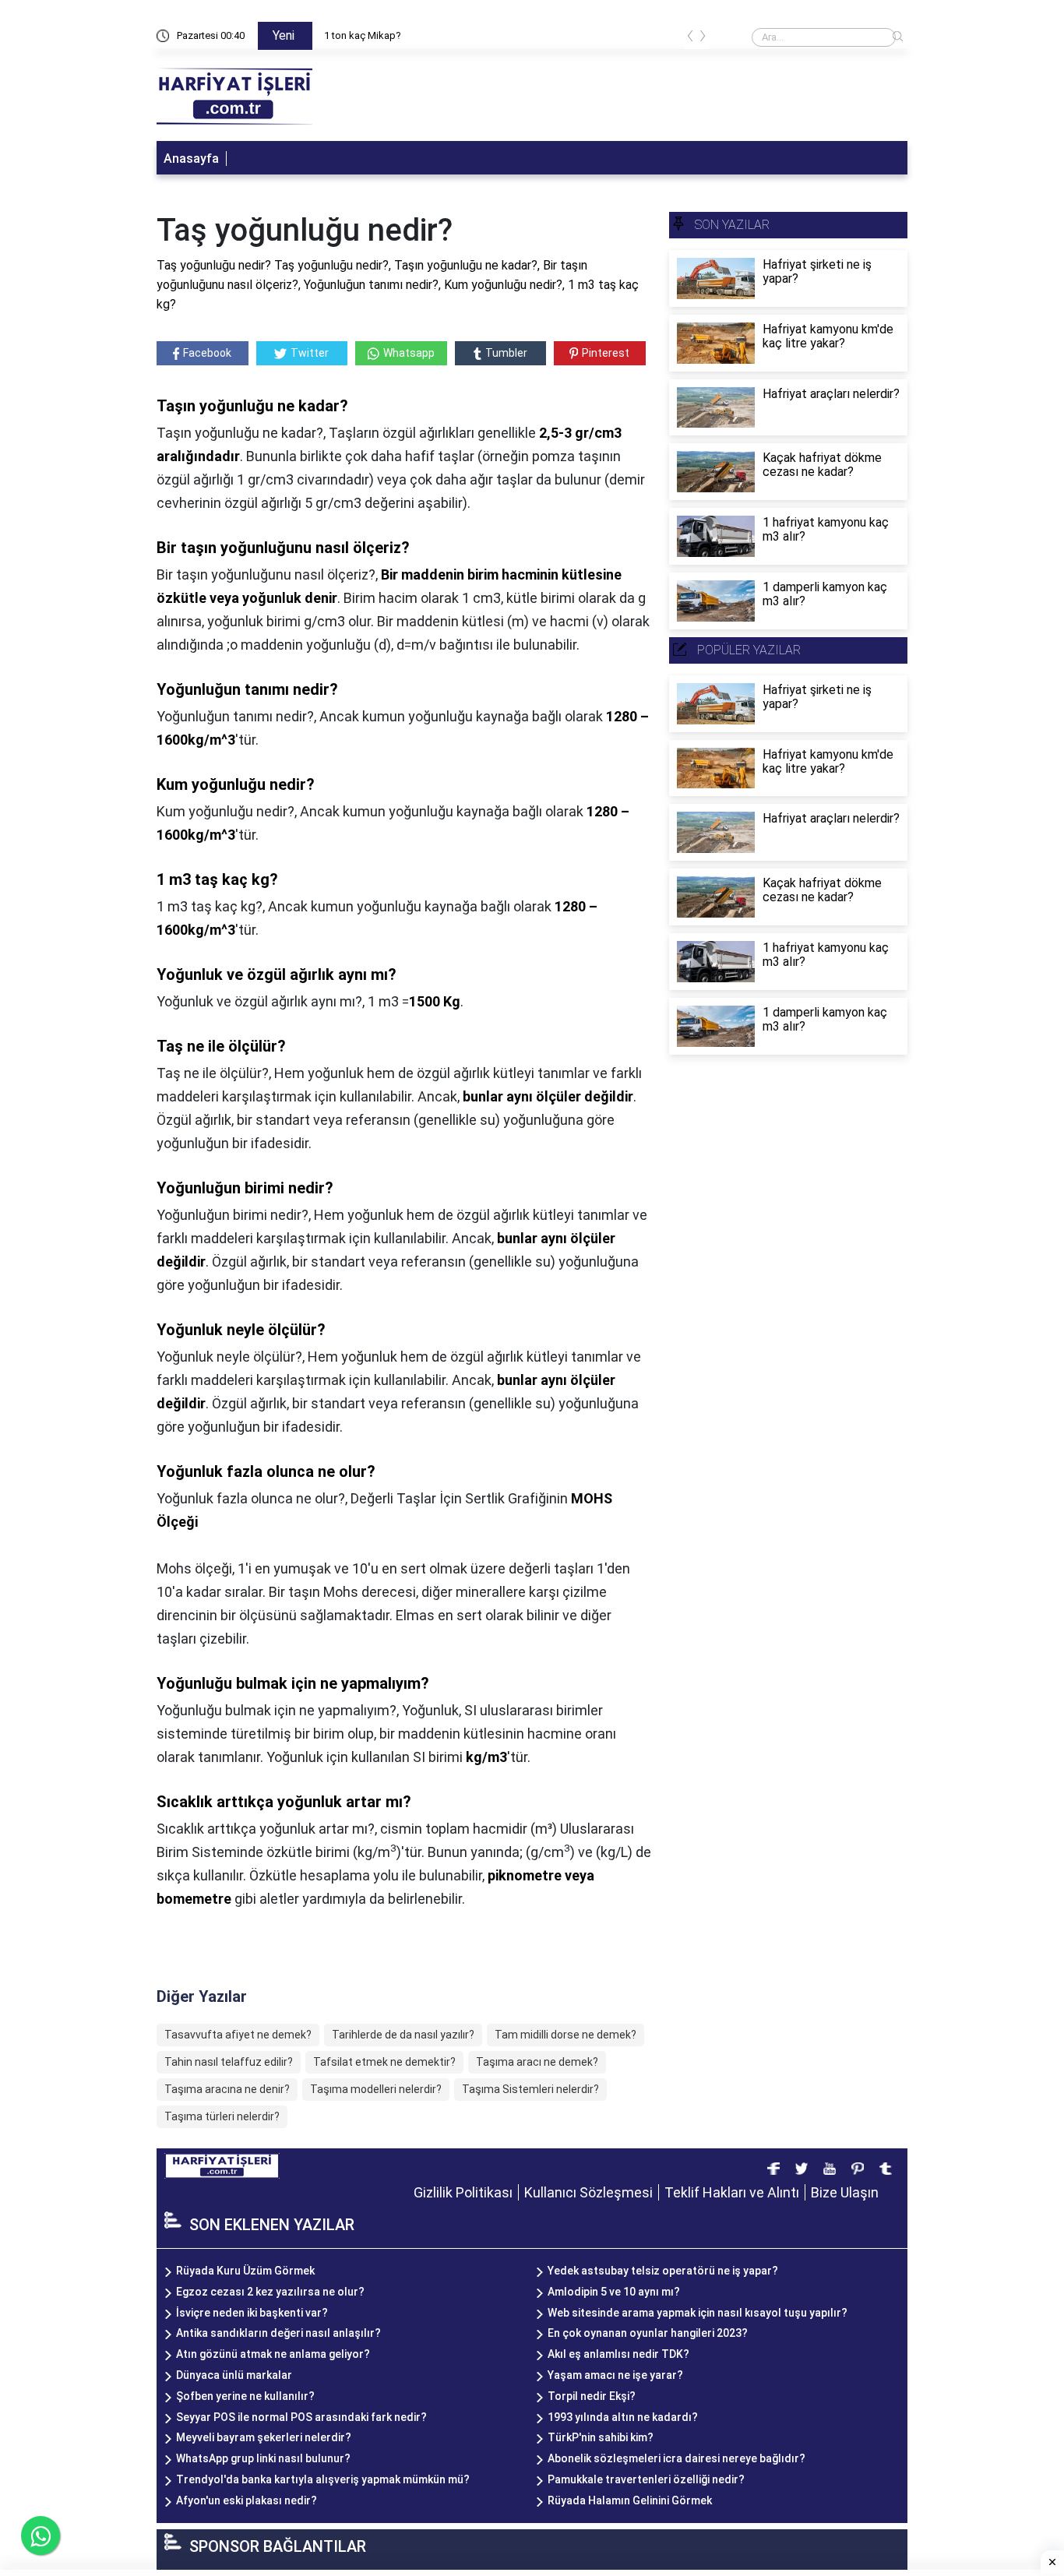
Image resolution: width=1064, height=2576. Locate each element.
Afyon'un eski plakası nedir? (247, 2500)
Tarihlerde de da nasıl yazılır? (403, 2035)
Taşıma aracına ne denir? (227, 2089)
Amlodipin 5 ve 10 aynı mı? (614, 2292)
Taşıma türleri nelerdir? (222, 2116)
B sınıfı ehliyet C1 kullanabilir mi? (396, 35)
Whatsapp (409, 353)
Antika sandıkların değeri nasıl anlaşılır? (278, 2333)
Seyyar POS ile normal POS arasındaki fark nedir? (301, 2417)
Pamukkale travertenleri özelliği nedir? (646, 2479)
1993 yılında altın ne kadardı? (623, 2417)
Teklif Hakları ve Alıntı (732, 2192)
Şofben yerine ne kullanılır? (245, 2396)
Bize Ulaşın (845, 2192)
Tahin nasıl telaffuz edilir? (229, 2062)
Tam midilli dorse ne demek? (565, 2035)
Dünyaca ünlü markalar (234, 2375)
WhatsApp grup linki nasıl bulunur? (263, 2458)
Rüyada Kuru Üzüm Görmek (245, 2271)
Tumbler (506, 353)
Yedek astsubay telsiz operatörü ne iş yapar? (663, 2271)
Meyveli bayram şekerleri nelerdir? (264, 2437)
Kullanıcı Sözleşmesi (588, 2192)
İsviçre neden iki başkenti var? (252, 2313)
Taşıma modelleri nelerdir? (376, 2089)
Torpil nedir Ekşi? (592, 2396)
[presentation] (690, 39)
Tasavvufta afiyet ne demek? (238, 2035)
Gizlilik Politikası (463, 2192)
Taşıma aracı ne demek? (537, 2062)
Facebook (207, 353)
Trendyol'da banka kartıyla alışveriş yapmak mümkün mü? (323, 2479)
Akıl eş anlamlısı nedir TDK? (618, 2354)
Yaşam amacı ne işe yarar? (615, 2375)
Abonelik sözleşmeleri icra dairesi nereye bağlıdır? (676, 2458)
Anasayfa (191, 159)
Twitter (310, 353)
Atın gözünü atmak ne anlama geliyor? (273, 2354)
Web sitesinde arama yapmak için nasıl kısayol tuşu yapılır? (698, 2313)
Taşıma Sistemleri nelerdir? (530, 2089)
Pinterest (606, 353)
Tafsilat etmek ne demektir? (384, 2062)
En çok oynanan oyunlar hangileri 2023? (648, 2333)
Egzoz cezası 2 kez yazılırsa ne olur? (270, 2292)
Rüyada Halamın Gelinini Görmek (630, 2500)
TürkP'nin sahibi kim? (601, 2437)
